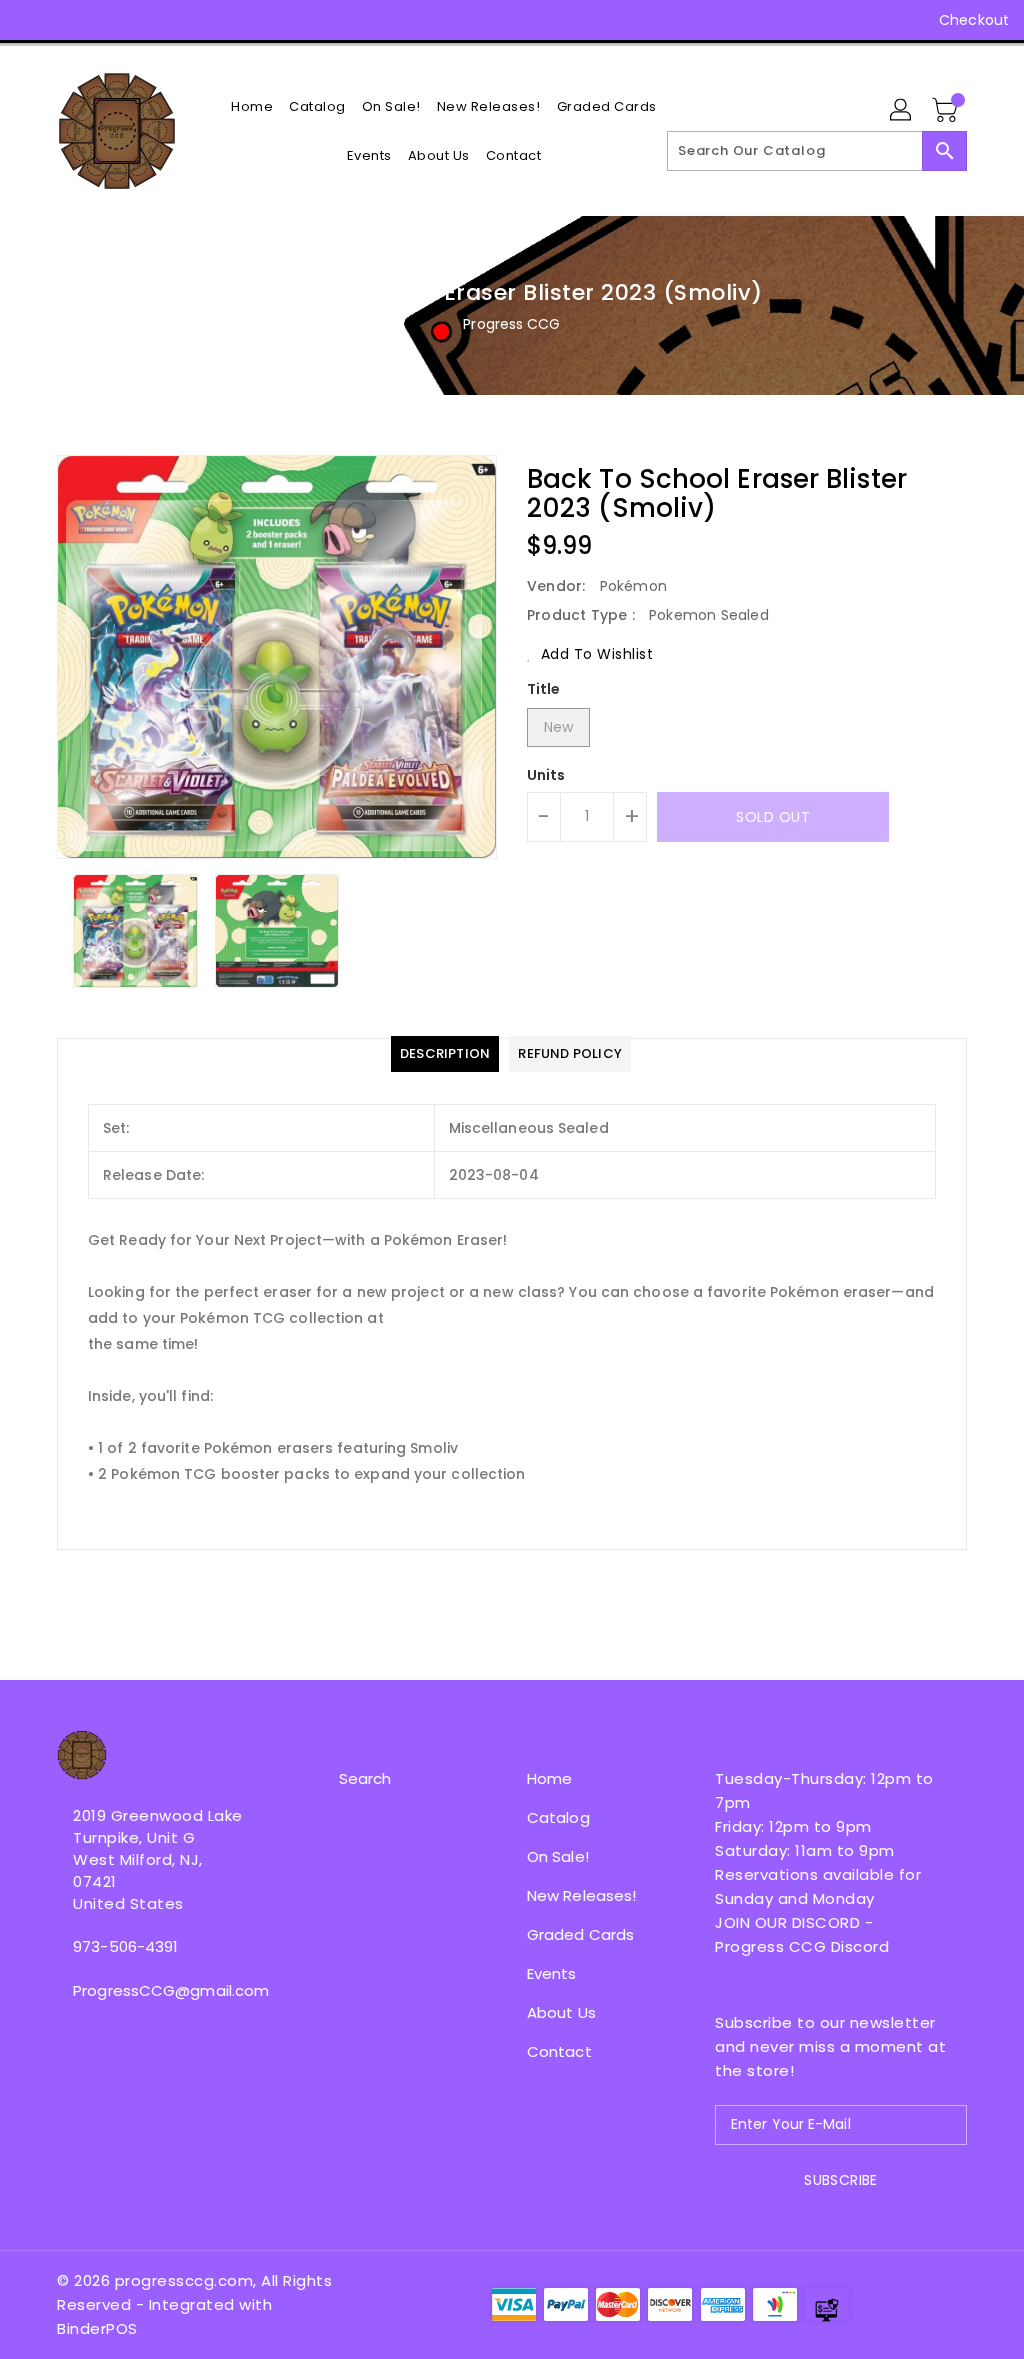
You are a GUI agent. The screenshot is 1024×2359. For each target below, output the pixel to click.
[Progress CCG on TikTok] (212, 20)
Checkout (974, 20)
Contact (559, 2051)
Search (365, 1778)
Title (544, 689)
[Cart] (947, 111)
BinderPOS (97, 2328)
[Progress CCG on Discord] (139, 20)
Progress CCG (511, 324)
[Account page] (902, 111)
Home (549, 1778)
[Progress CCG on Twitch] (175, 20)
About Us (561, 2012)
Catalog (558, 1817)
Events (552, 1973)
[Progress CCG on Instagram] (67, 20)
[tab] (445, 1054)
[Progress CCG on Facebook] (31, 20)
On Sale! (558, 1856)
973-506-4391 (125, 1946)
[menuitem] (252, 106)
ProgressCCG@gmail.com (161, 1990)
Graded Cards (580, 1934)
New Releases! (581, 1895)
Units (546, 775)
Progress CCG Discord (802, 1946)
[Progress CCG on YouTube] (103, 20)
